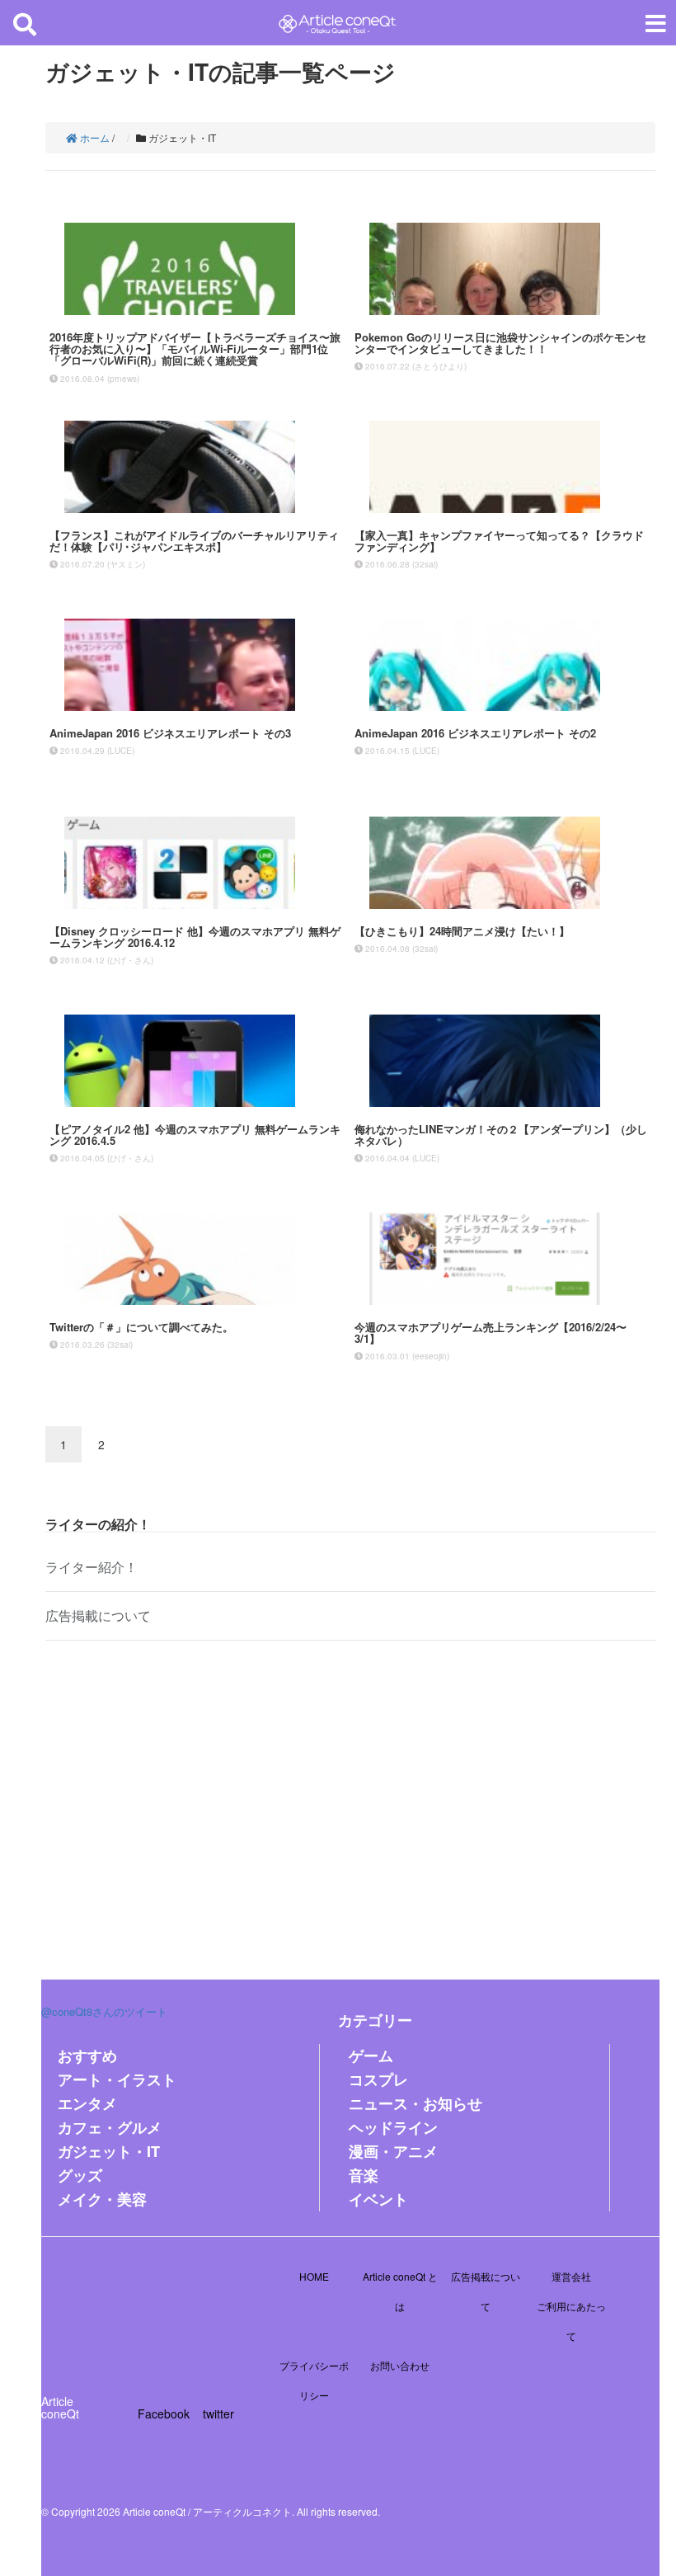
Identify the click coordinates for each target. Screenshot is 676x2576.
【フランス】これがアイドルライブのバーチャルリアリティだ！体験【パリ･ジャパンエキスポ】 (194, 541)
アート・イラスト (117, 2079)
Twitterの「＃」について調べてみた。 (141, 1327)
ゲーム (371, 2056)
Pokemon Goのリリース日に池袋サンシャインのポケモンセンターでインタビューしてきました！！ (500, 343)
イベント (378, 2199)
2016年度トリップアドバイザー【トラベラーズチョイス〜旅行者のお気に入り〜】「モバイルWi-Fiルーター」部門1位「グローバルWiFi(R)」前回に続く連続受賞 (195, 349)
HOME (314, 2276)
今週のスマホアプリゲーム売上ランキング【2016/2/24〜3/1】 (491, 1333)
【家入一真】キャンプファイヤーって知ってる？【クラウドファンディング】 (499, 541)
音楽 (364, 2175)
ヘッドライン (393, 2127)
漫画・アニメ (393, 2151)
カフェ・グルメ (110, 2127)
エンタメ (87, 2103)
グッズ (80, 2175)
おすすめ (87, 2056)
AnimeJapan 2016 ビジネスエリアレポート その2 (475, 733)
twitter (218, 2414)
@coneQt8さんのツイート (104, 2011)
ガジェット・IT (109, 2151)
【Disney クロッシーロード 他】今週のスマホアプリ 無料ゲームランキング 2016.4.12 (195, 937)
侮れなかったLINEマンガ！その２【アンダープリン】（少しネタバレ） (501, 1135)
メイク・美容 (102, 2199)
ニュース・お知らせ (415, 2103)
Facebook (164, 2414)
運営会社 (571, 2276)
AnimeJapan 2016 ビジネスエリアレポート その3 (170, 733)
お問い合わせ (400, 2365)
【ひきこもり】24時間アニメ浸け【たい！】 (462, 931)
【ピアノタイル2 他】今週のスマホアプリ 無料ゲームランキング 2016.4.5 (195, 1135)
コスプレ (378, 2079)
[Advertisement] (350, 1797)
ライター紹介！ (92, 1567)
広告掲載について (98, 1615)
